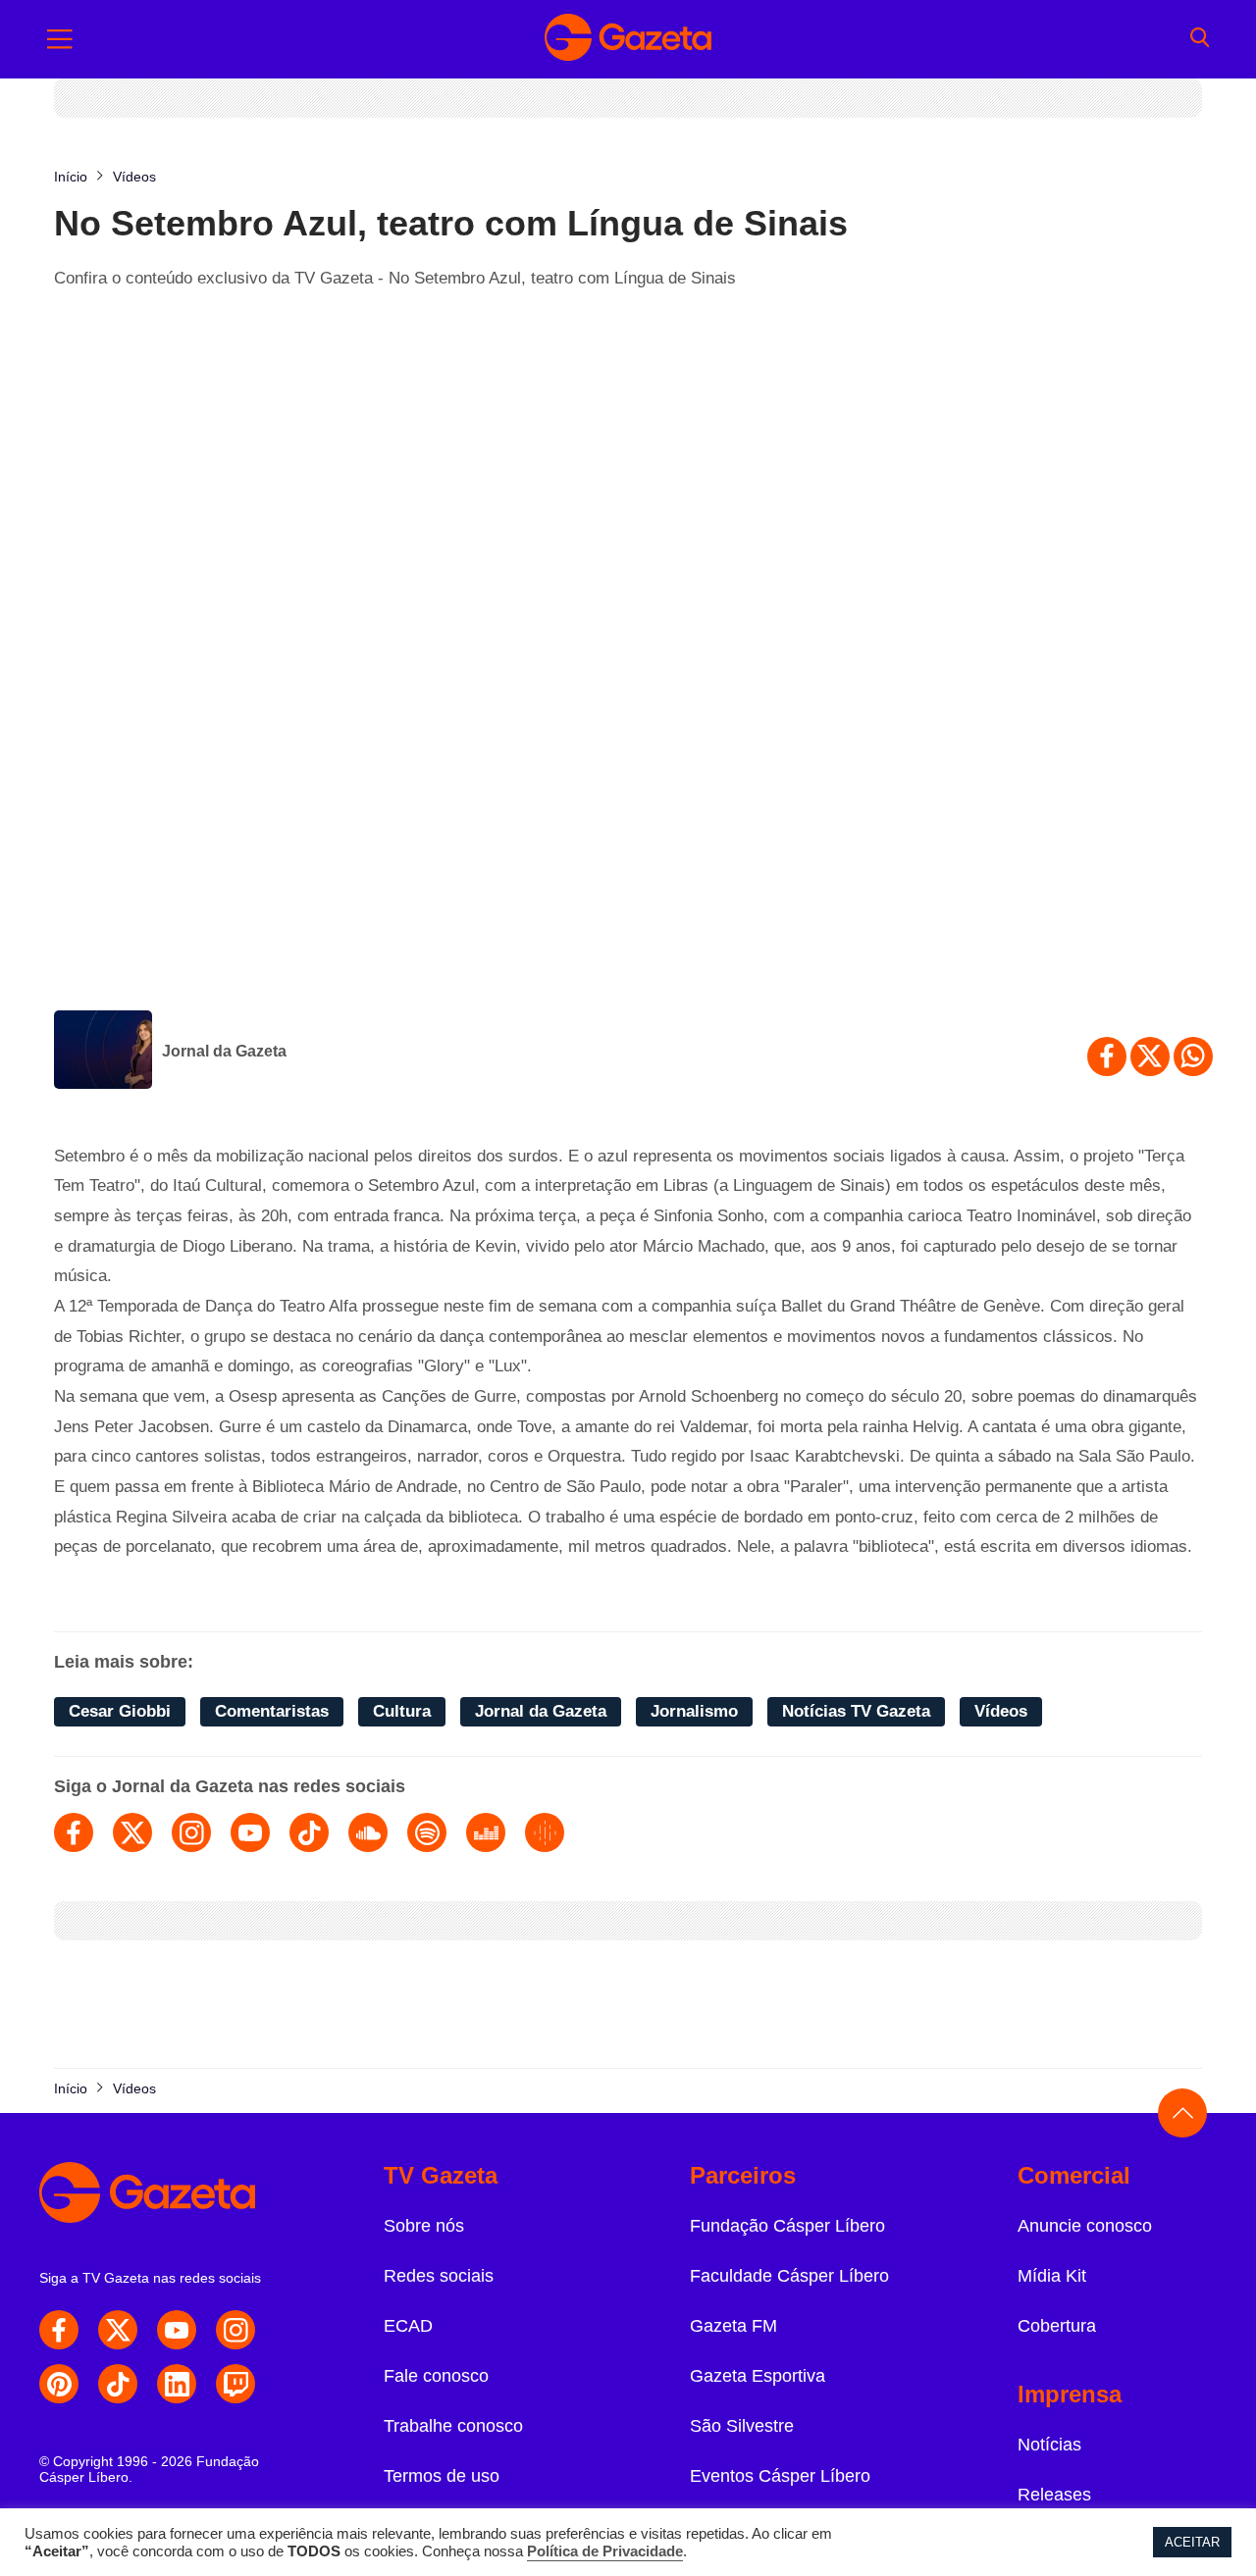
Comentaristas (272, 1711)
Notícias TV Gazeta (856, 1711)
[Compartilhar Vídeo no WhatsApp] (1193, 1056)
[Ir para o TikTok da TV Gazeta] (118, 2384)
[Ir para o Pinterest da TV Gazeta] (59, 2384)
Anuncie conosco (1085, 2226)
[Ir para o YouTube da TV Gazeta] (177, 2330)
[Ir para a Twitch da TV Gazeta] (235, 2384)
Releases (1054, 2495)
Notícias (1049, 2445)
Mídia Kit (1052, 2276)
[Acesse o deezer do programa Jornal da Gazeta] (486, 1832)
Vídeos (1001, 1711)
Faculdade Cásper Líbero (789, 2276)
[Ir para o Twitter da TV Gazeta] (118, 2330)
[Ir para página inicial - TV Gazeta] (628, 39)
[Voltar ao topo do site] (1182, 2113)
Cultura (402, 1711)
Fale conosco (436, 2376)
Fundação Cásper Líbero (787, 2226)
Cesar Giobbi (120, 1711)
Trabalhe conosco (453, 2426)
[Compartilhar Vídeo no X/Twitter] (1150, 1056)
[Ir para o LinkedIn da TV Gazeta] (177, 2384)
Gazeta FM (733, 2326)
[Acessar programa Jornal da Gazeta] (103, 1052)
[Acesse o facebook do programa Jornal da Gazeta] (74, 1832)
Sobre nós (424, 2226)
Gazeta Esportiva (758, 2376)
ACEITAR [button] (1192, 2542)
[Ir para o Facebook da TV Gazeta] (59, 2330)
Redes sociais (439, 2276)
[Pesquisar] (1200, 39)
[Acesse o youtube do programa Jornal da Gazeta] (250, 1832)
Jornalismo (694, 1711)
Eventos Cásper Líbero (780, 2476)
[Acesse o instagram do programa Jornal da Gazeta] (191, 1832)
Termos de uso (442, 2476)
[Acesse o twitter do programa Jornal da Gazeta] (132, 1832)
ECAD (408, 2326)
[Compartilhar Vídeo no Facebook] (1107, 1056)
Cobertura (1057, 2326)
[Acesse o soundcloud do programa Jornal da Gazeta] (368, 1832)
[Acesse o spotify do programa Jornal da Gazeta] (427, 1832)
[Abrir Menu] (60, 39)
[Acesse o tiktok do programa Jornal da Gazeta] (309, 1832)
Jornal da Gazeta (224, 1051)
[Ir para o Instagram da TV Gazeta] (235, 2330)
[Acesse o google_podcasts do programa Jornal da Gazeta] (545, 1832)
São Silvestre (742, 2426)
